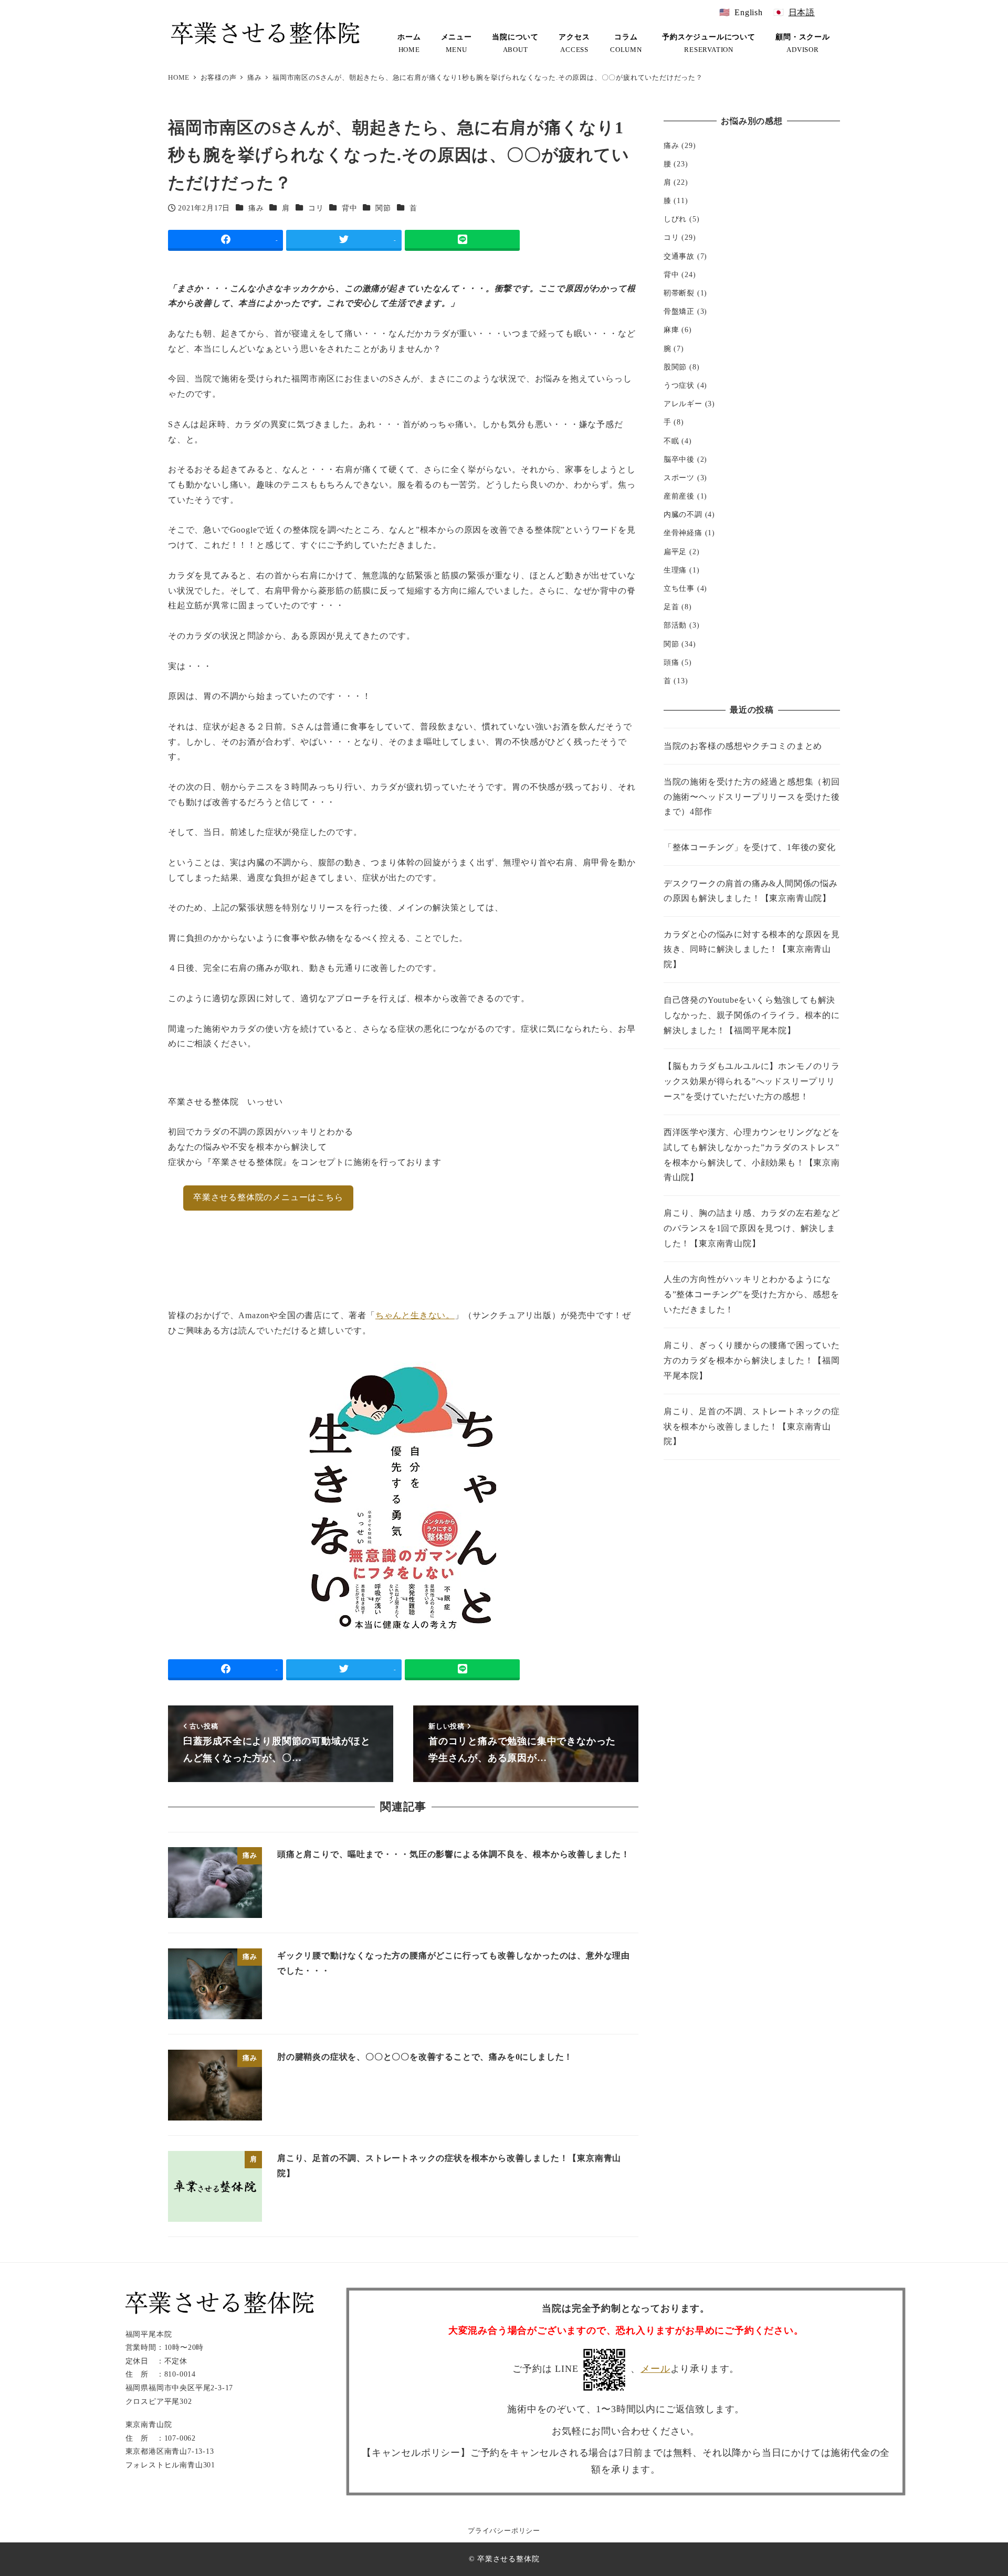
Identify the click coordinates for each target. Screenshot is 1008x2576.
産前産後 (679, 496)
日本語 (802, 12)
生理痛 (675, 570)
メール (655, 2369)
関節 (383, 208)
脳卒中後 (679, 459)
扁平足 (675, 552)
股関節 (675, 367)
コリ (316, 208)
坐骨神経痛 (683, 533)
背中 (350, 208)
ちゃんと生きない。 (415, 1315)
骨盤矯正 (679, 312)
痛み (256, 208)
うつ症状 (679, 386)
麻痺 (671, 330)
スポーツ (679, 478)
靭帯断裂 (679, 293)
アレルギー (683, 404)
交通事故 (679, 256)
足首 (671, 607)
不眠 (671, 441)
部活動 (675, 626)
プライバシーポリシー (504, 2531)
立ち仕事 (679, 589)
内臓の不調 (683, 515)
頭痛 (671, 662)
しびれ (675, 219)
